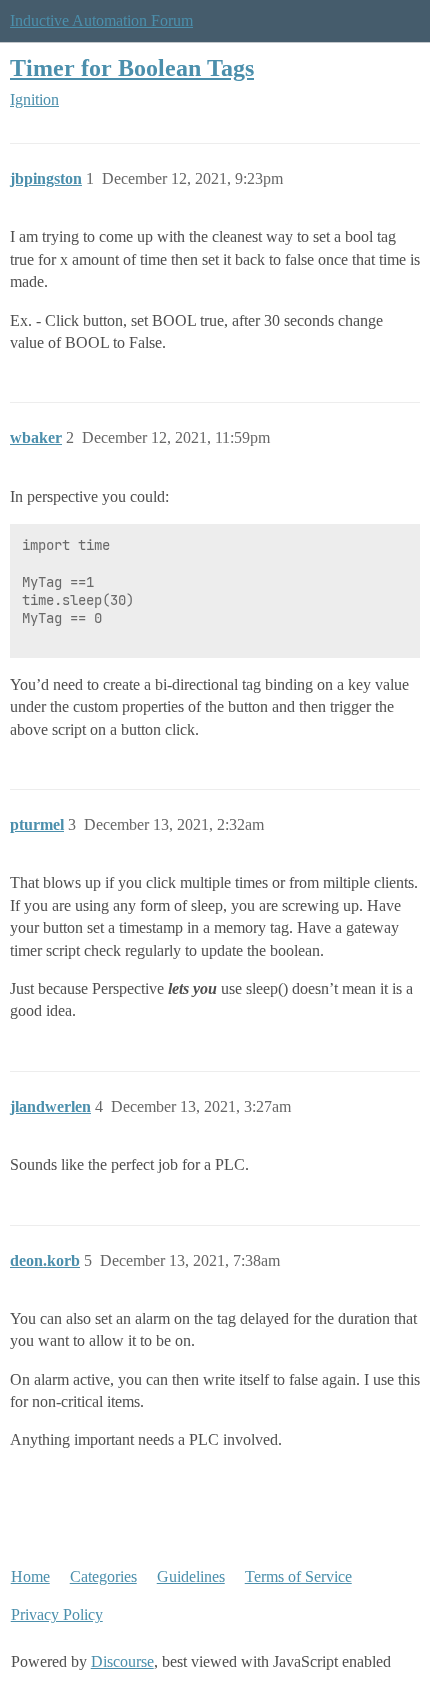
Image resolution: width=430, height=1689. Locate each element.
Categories (103, 1576)
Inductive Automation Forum (101, 20)
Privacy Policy (57, 1614)
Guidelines (191, 1576)
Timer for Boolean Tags (132, 67)
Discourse (122, 1661)
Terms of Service (298, 1576)
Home (30, 1576)
